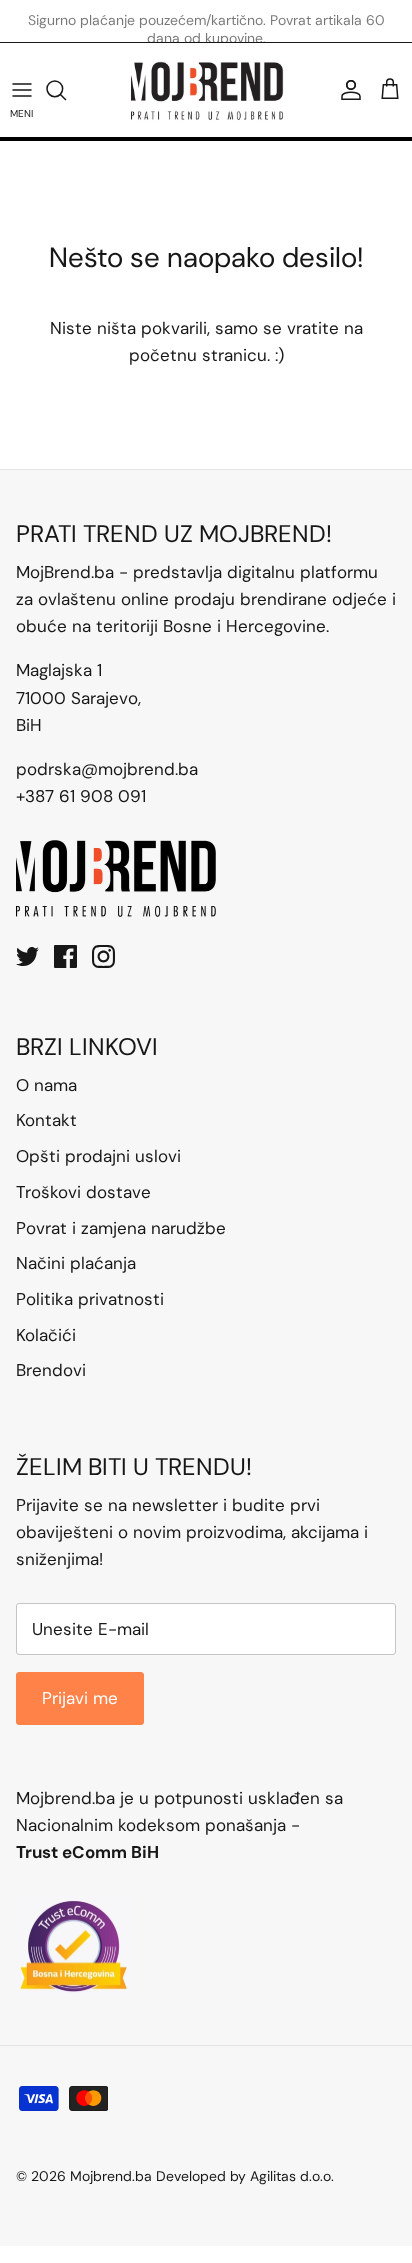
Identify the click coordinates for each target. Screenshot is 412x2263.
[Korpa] (390, 90)
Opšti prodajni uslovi (98, 1156)
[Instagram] (103, 956)
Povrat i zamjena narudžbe (121, 1228)
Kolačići (46, 1335)
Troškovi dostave (83, 1192)
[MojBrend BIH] (206, 90)
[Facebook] (65, 956)
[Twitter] (27, 956)
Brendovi (51, 1370)
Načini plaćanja (76, 1263)
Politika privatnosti (90, 1299)
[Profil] (346, 90)
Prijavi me (80, 1698)
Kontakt (46, 1120)
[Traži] (66, 90)
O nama (46, 1085)
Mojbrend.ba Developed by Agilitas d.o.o (200, 2176)
